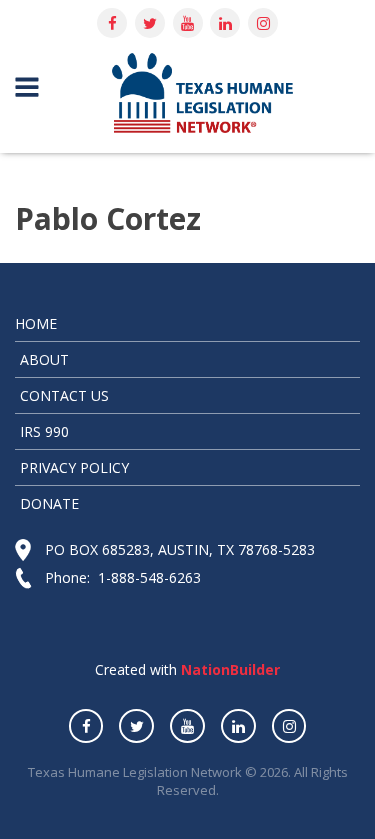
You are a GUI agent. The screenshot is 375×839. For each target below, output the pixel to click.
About (44, 359)
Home (36, 323)
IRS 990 (44, 431)
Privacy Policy (74, 467)
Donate (49, 503)
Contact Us (64, 395)
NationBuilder (228, 669)
